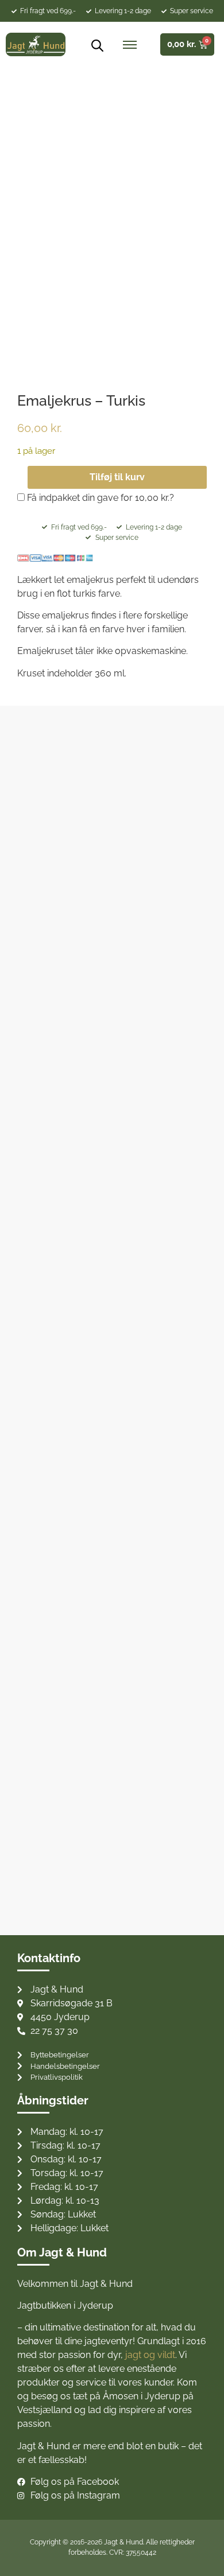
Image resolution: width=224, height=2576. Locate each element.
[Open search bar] (93, 45)
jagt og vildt (150, 2355)
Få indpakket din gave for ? (99, 498)
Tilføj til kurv (117, 477)
